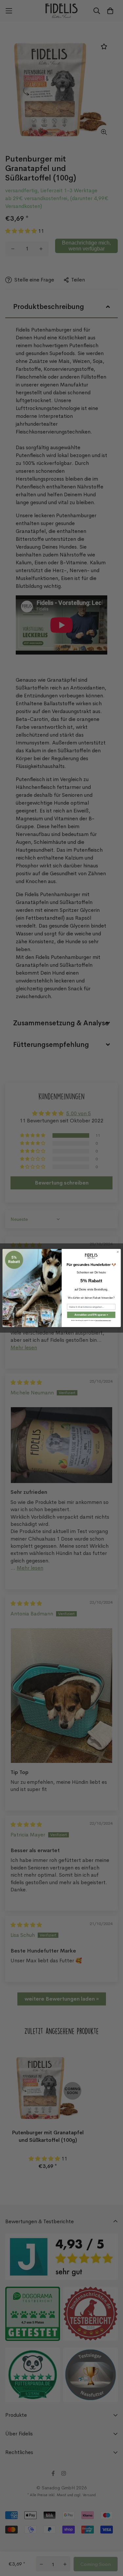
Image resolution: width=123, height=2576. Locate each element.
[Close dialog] (118, 1252)
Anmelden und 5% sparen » (91, 1315)
